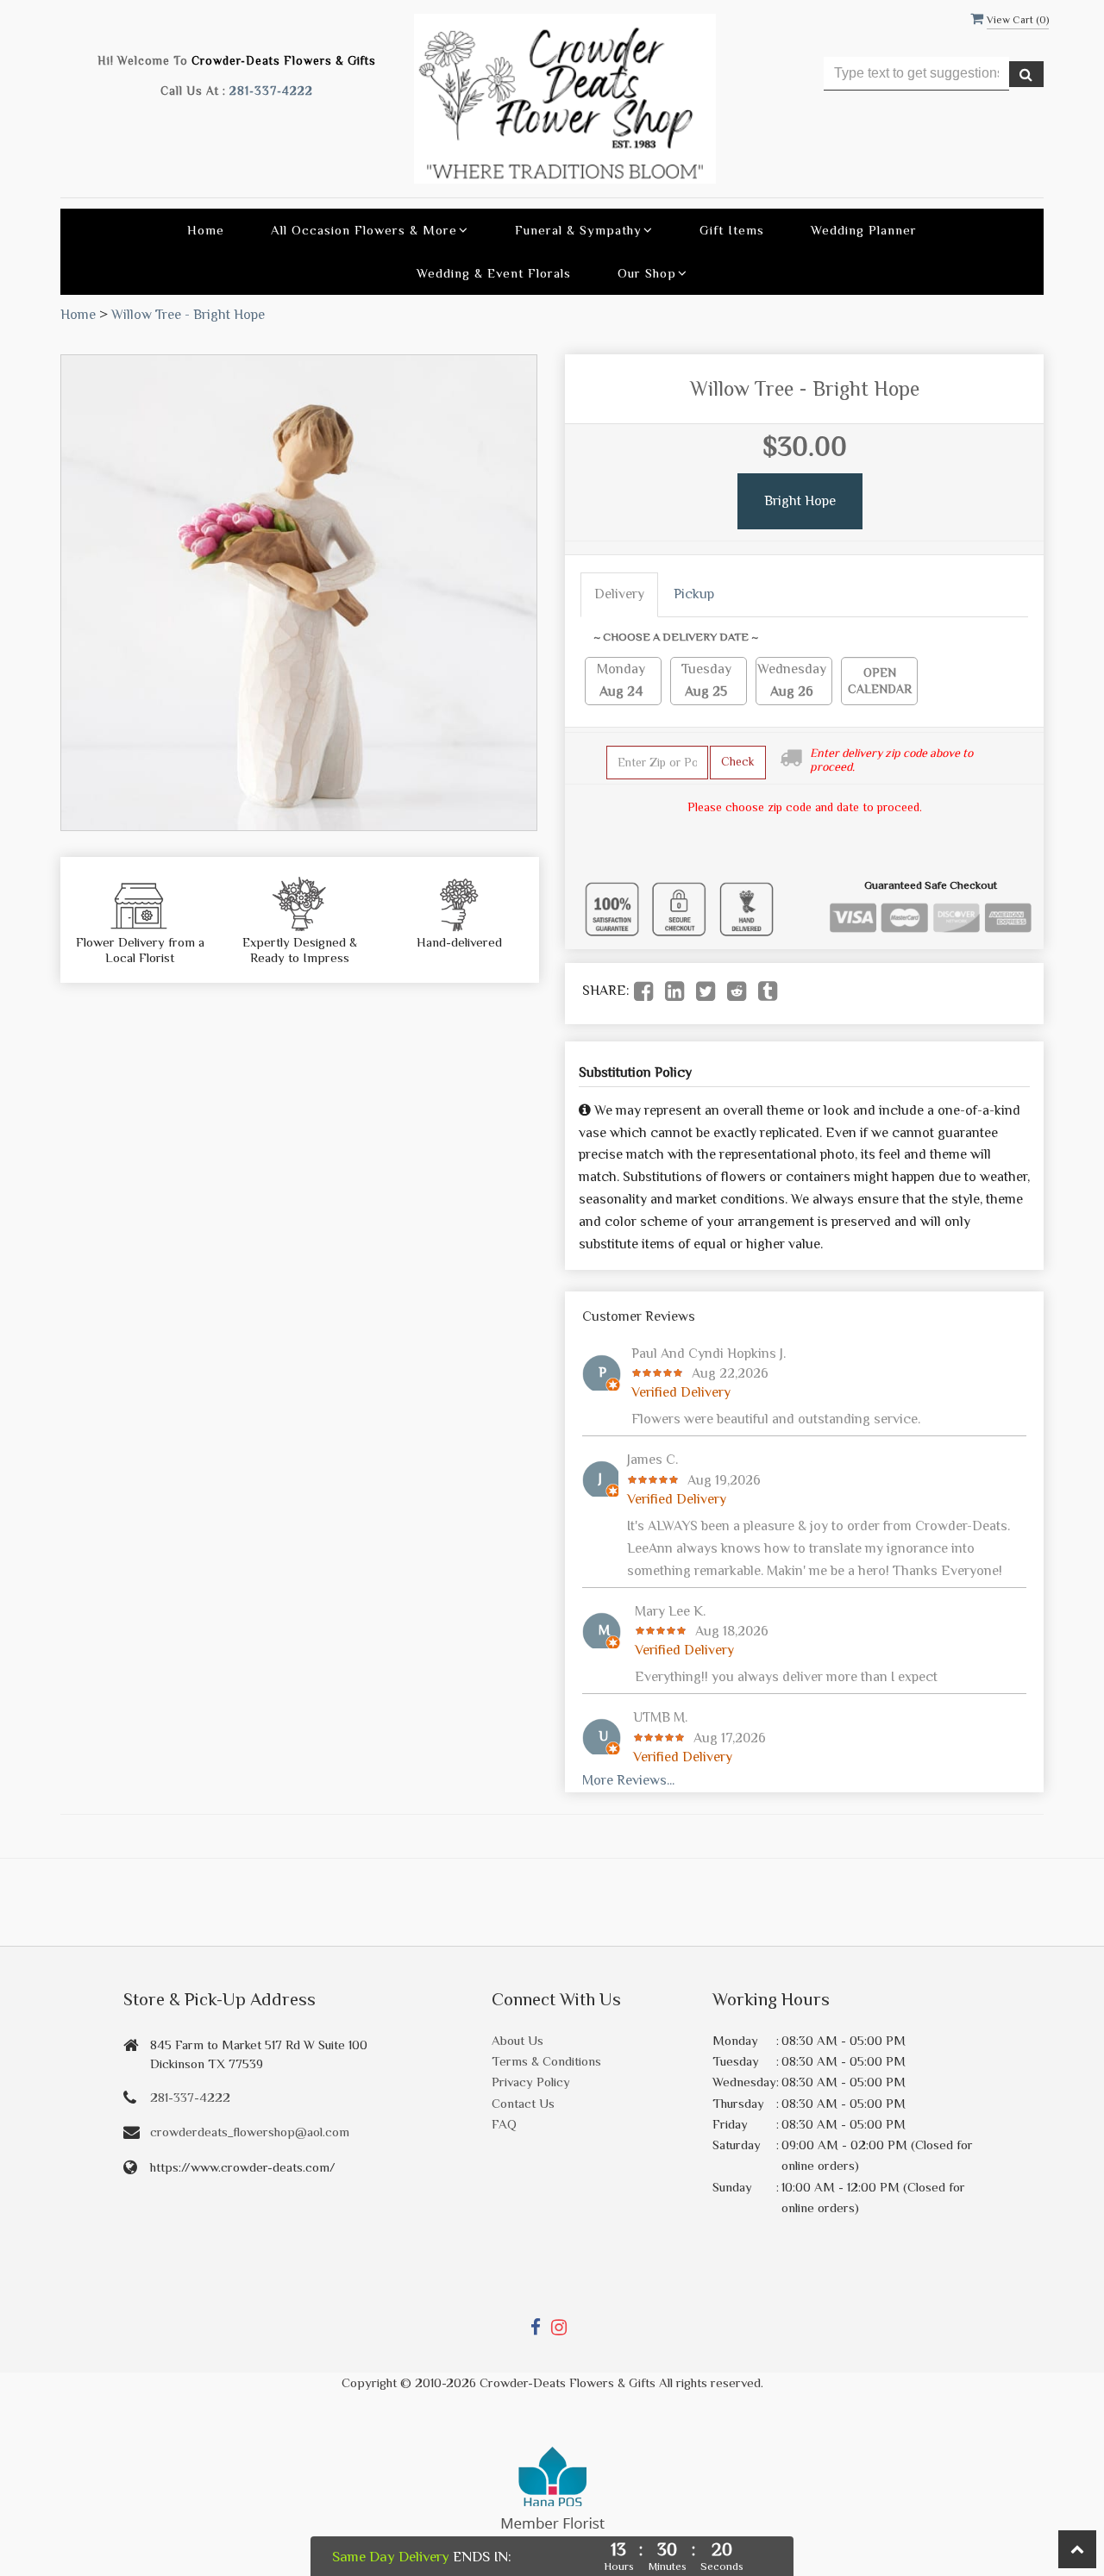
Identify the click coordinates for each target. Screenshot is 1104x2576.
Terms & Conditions (546, 2061)
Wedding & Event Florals (494, 273)
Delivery (619, 594)
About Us (517, 2040)
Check (738, 761)
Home (206, 230)
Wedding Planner (864, 230)
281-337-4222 (271, 91)
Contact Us (523, 2103)
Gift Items (732, 230)
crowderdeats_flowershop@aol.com (250, 2132)
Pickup (694, 594)
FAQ (504, 2124)
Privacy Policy (531, 2082)
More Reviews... (628, 1780)
